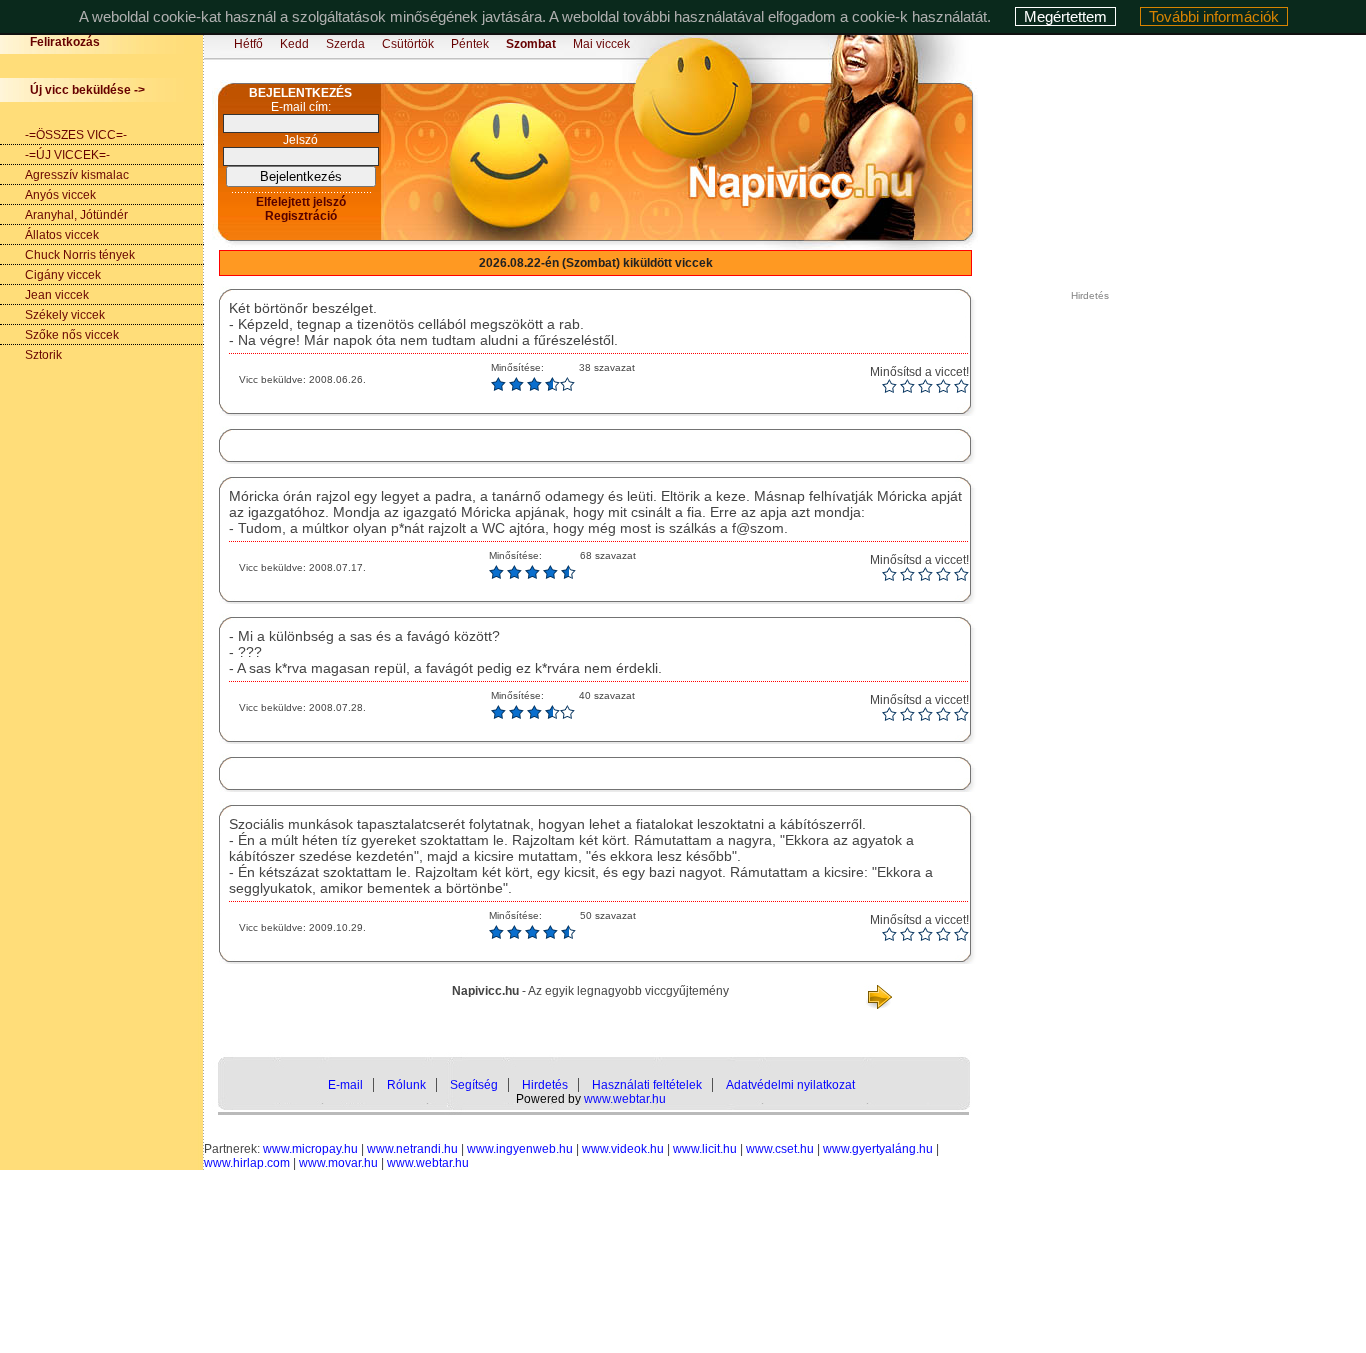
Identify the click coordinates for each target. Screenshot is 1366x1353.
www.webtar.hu (625, 1099)
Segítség (474, 1085)
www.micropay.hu (310, 1149)
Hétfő (248, 44)
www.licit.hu (705, 1149)
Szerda (345, 44)
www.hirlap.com (247, 1163)
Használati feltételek (647, 1085)
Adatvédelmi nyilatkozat (790, 1085)
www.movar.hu (338, 1163)
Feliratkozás (65, 42)
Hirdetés (545, 1085)
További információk (1214, 16)
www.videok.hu (623, 1149)
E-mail (345, 1085)
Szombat (531, 44)
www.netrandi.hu (412, 1149)
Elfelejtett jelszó (301, 202)
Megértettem (1065, 16)
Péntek (470, 44)
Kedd (294, 44)
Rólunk (406, 1085)
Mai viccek (601, 44)
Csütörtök (408, 44)
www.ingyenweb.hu (520, 1149)
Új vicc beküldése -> (87, 90)
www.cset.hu (780, 1149)
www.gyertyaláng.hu (878, 1149)
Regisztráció (301, 216)
